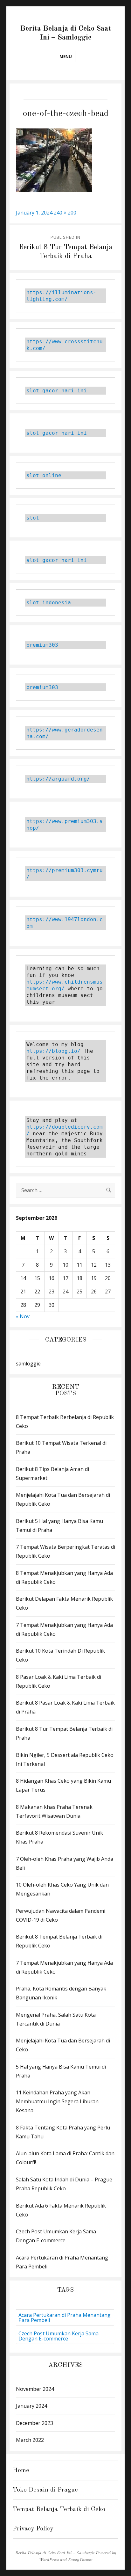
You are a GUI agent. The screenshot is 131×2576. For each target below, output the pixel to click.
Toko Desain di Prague (45, 2490)
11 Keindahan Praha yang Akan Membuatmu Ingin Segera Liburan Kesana (57, 2101)
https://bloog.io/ (55, 1051)
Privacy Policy (33, 2529)
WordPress (49, 2560)
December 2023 (34, 2423)
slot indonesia (49, 603)
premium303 (42, 645)
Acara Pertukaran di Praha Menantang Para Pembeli (65, 2318)
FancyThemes (80, 2560)
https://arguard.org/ (58, 779)
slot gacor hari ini (57, 391)
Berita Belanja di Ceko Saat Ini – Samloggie (55, 2553)
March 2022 (30, 2440)
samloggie (28, 1364)
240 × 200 (65, 213)
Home (21, 2470)
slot (33, 518)
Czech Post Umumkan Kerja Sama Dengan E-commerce (59, 2336)
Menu (66, 56)
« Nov (23, 1316)
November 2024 (35, 2389)
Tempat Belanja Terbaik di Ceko (59, 2509)
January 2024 (31, 2406)
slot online (44, 475)
